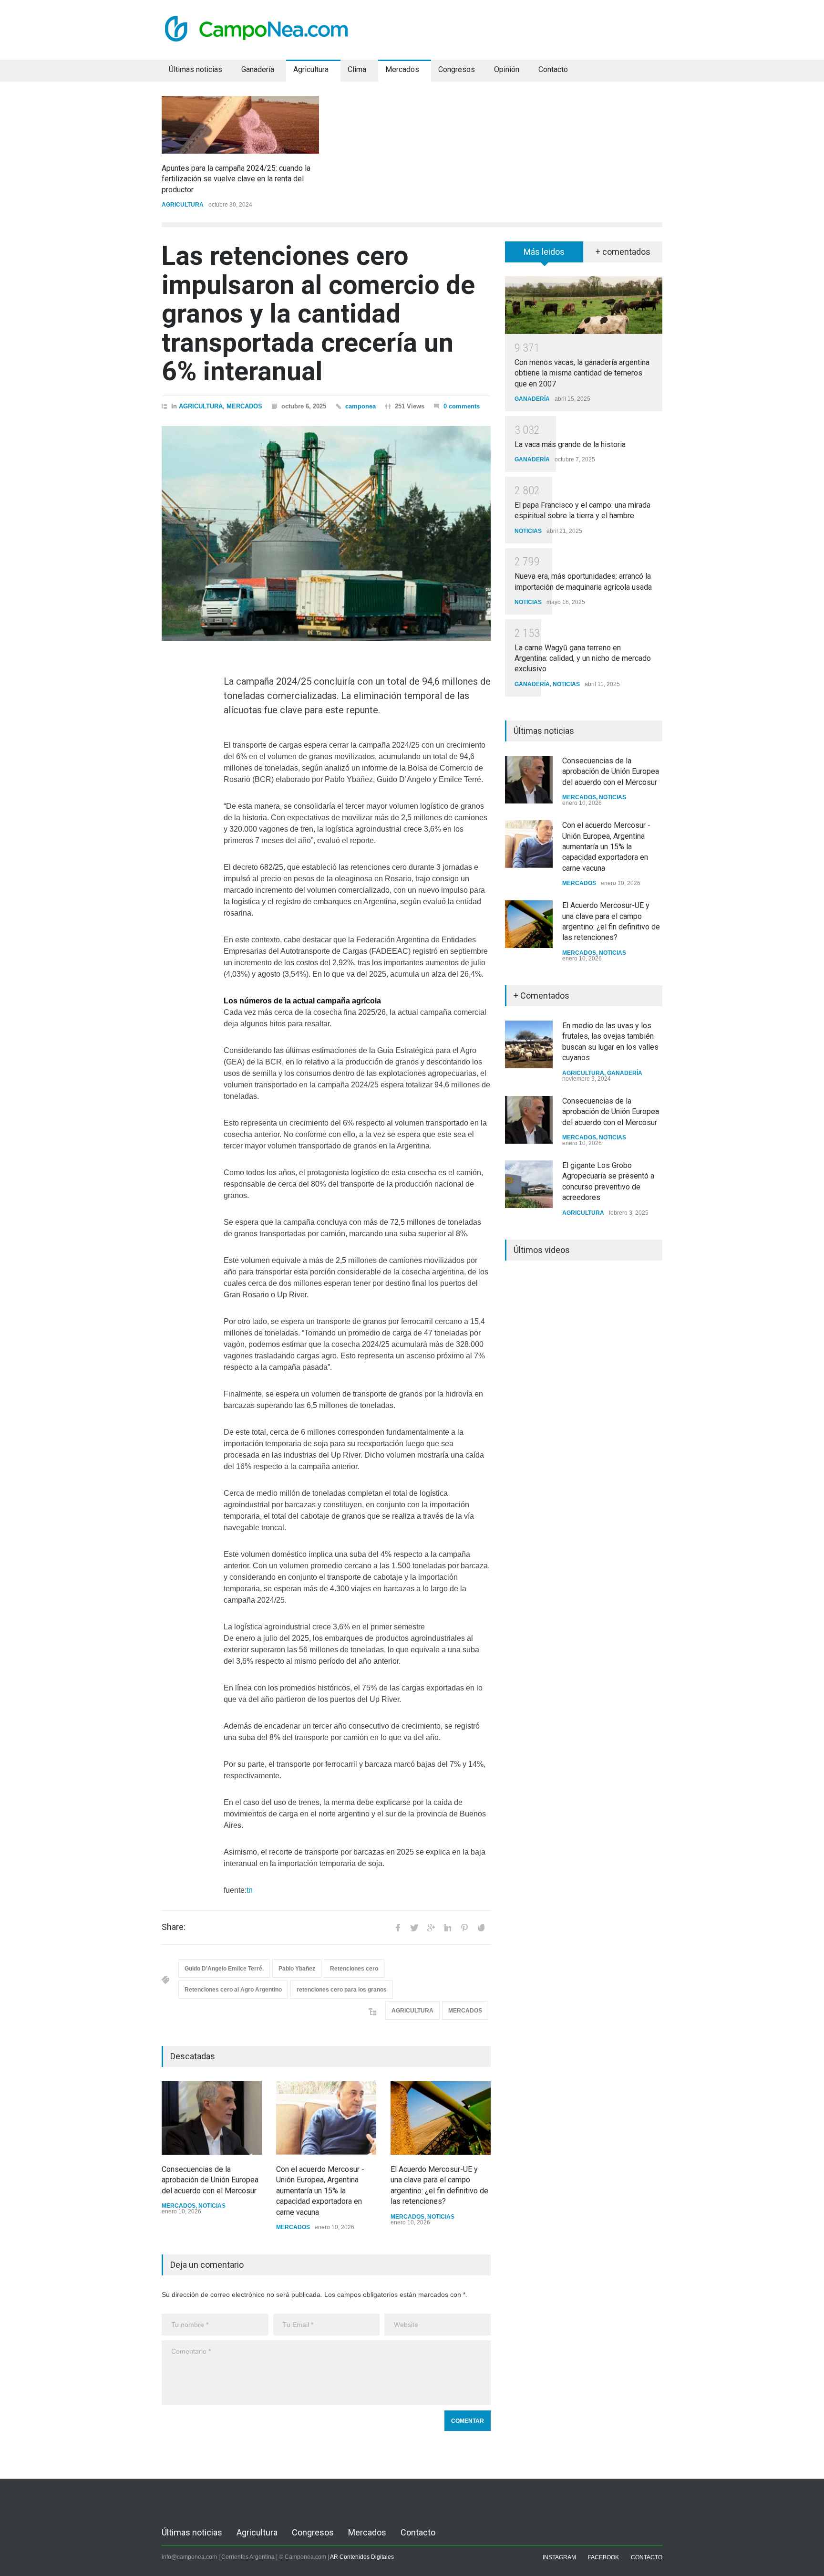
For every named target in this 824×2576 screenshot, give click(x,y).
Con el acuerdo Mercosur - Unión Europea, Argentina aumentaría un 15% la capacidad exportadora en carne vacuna (320, 2191)
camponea (360, 406)
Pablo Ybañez (297, 1969)
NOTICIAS (212, 2206)
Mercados (402, 69)
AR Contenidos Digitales (362, 2557)
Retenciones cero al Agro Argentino (233, 1990)
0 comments (462, 406)
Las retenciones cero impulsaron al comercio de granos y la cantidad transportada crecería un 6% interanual (318, 313)
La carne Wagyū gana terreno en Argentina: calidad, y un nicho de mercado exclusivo (583, 658)
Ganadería (258, 69)
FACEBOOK (603, 2557)
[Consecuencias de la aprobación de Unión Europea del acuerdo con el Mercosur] (212, 2118)
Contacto (553, 69)
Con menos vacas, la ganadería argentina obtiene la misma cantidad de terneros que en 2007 (582, 373)
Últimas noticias (196, 69)
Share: (174, 1927)
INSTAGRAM (559, 2557)
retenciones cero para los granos (342, 1990)
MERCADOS (244, 406)
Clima (357, 69)
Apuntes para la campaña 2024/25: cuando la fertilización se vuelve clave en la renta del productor (236, 179)
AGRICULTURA (183, 205)
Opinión (507, 69)
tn (250, 1890)
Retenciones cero (354, 1969)
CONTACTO (647, 2557)
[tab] (544, 255)
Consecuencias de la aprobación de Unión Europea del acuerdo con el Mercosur (210, 2180)
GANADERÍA (532, 399)
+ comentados (623, 252)
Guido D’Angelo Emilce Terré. (224, 1969)
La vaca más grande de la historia (570, 444)
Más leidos (544, 252)
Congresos (457, 69)
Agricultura (311, 69)
